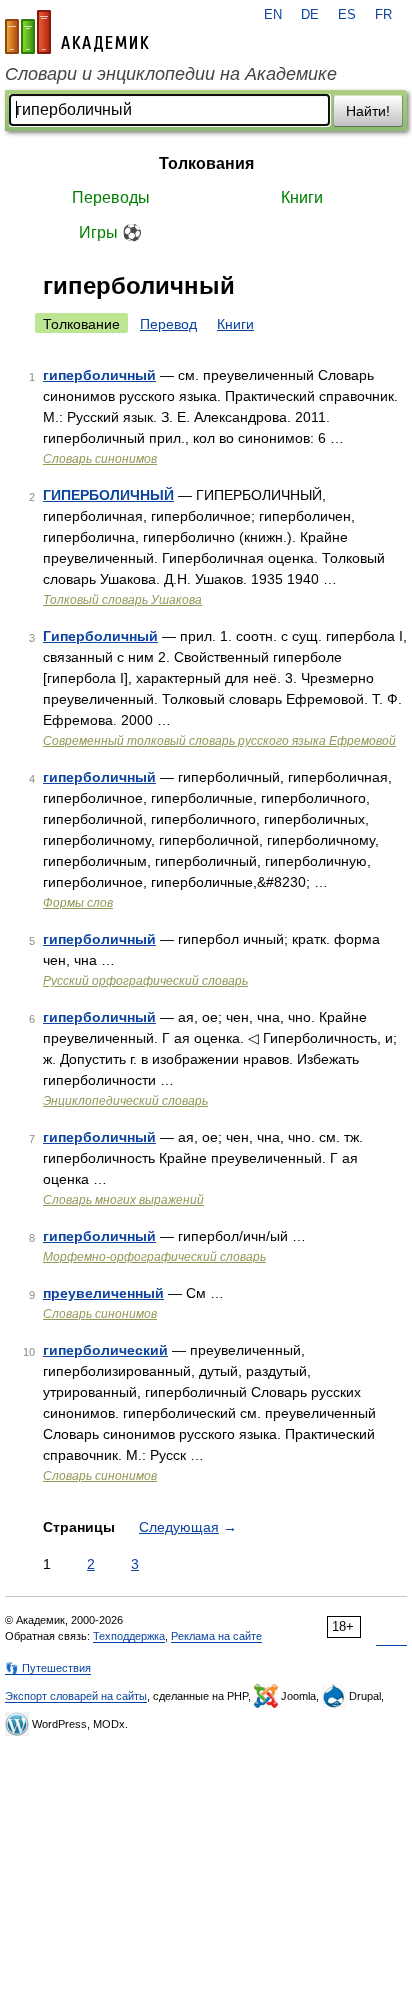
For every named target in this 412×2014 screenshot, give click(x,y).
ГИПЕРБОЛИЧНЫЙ (108, 495)
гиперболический (105, 1350)
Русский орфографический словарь (145, 981)
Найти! (368, 111)
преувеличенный (103, 1293)
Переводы (111, 197)
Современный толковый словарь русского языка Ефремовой (219, 741)
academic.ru (77, 32)
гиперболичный (99, 375)
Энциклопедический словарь (125, 1101)
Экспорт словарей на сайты (76, 1696)
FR (383, 15)
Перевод (168, 324)
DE (310, 15)
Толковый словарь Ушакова (122, 600)
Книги (302, 197)
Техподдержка (129, 1636)
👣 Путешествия (48, 1668)
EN (273, 15)
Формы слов (78, 903)
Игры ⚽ (110, 232)
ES (347, 15)
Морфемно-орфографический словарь (154, 1257)
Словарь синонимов (100, 459)
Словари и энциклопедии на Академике (171, 74)
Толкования (206, 163)
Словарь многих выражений (123, 1200)
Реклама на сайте (216, 1636)
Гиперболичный (100, 636)
